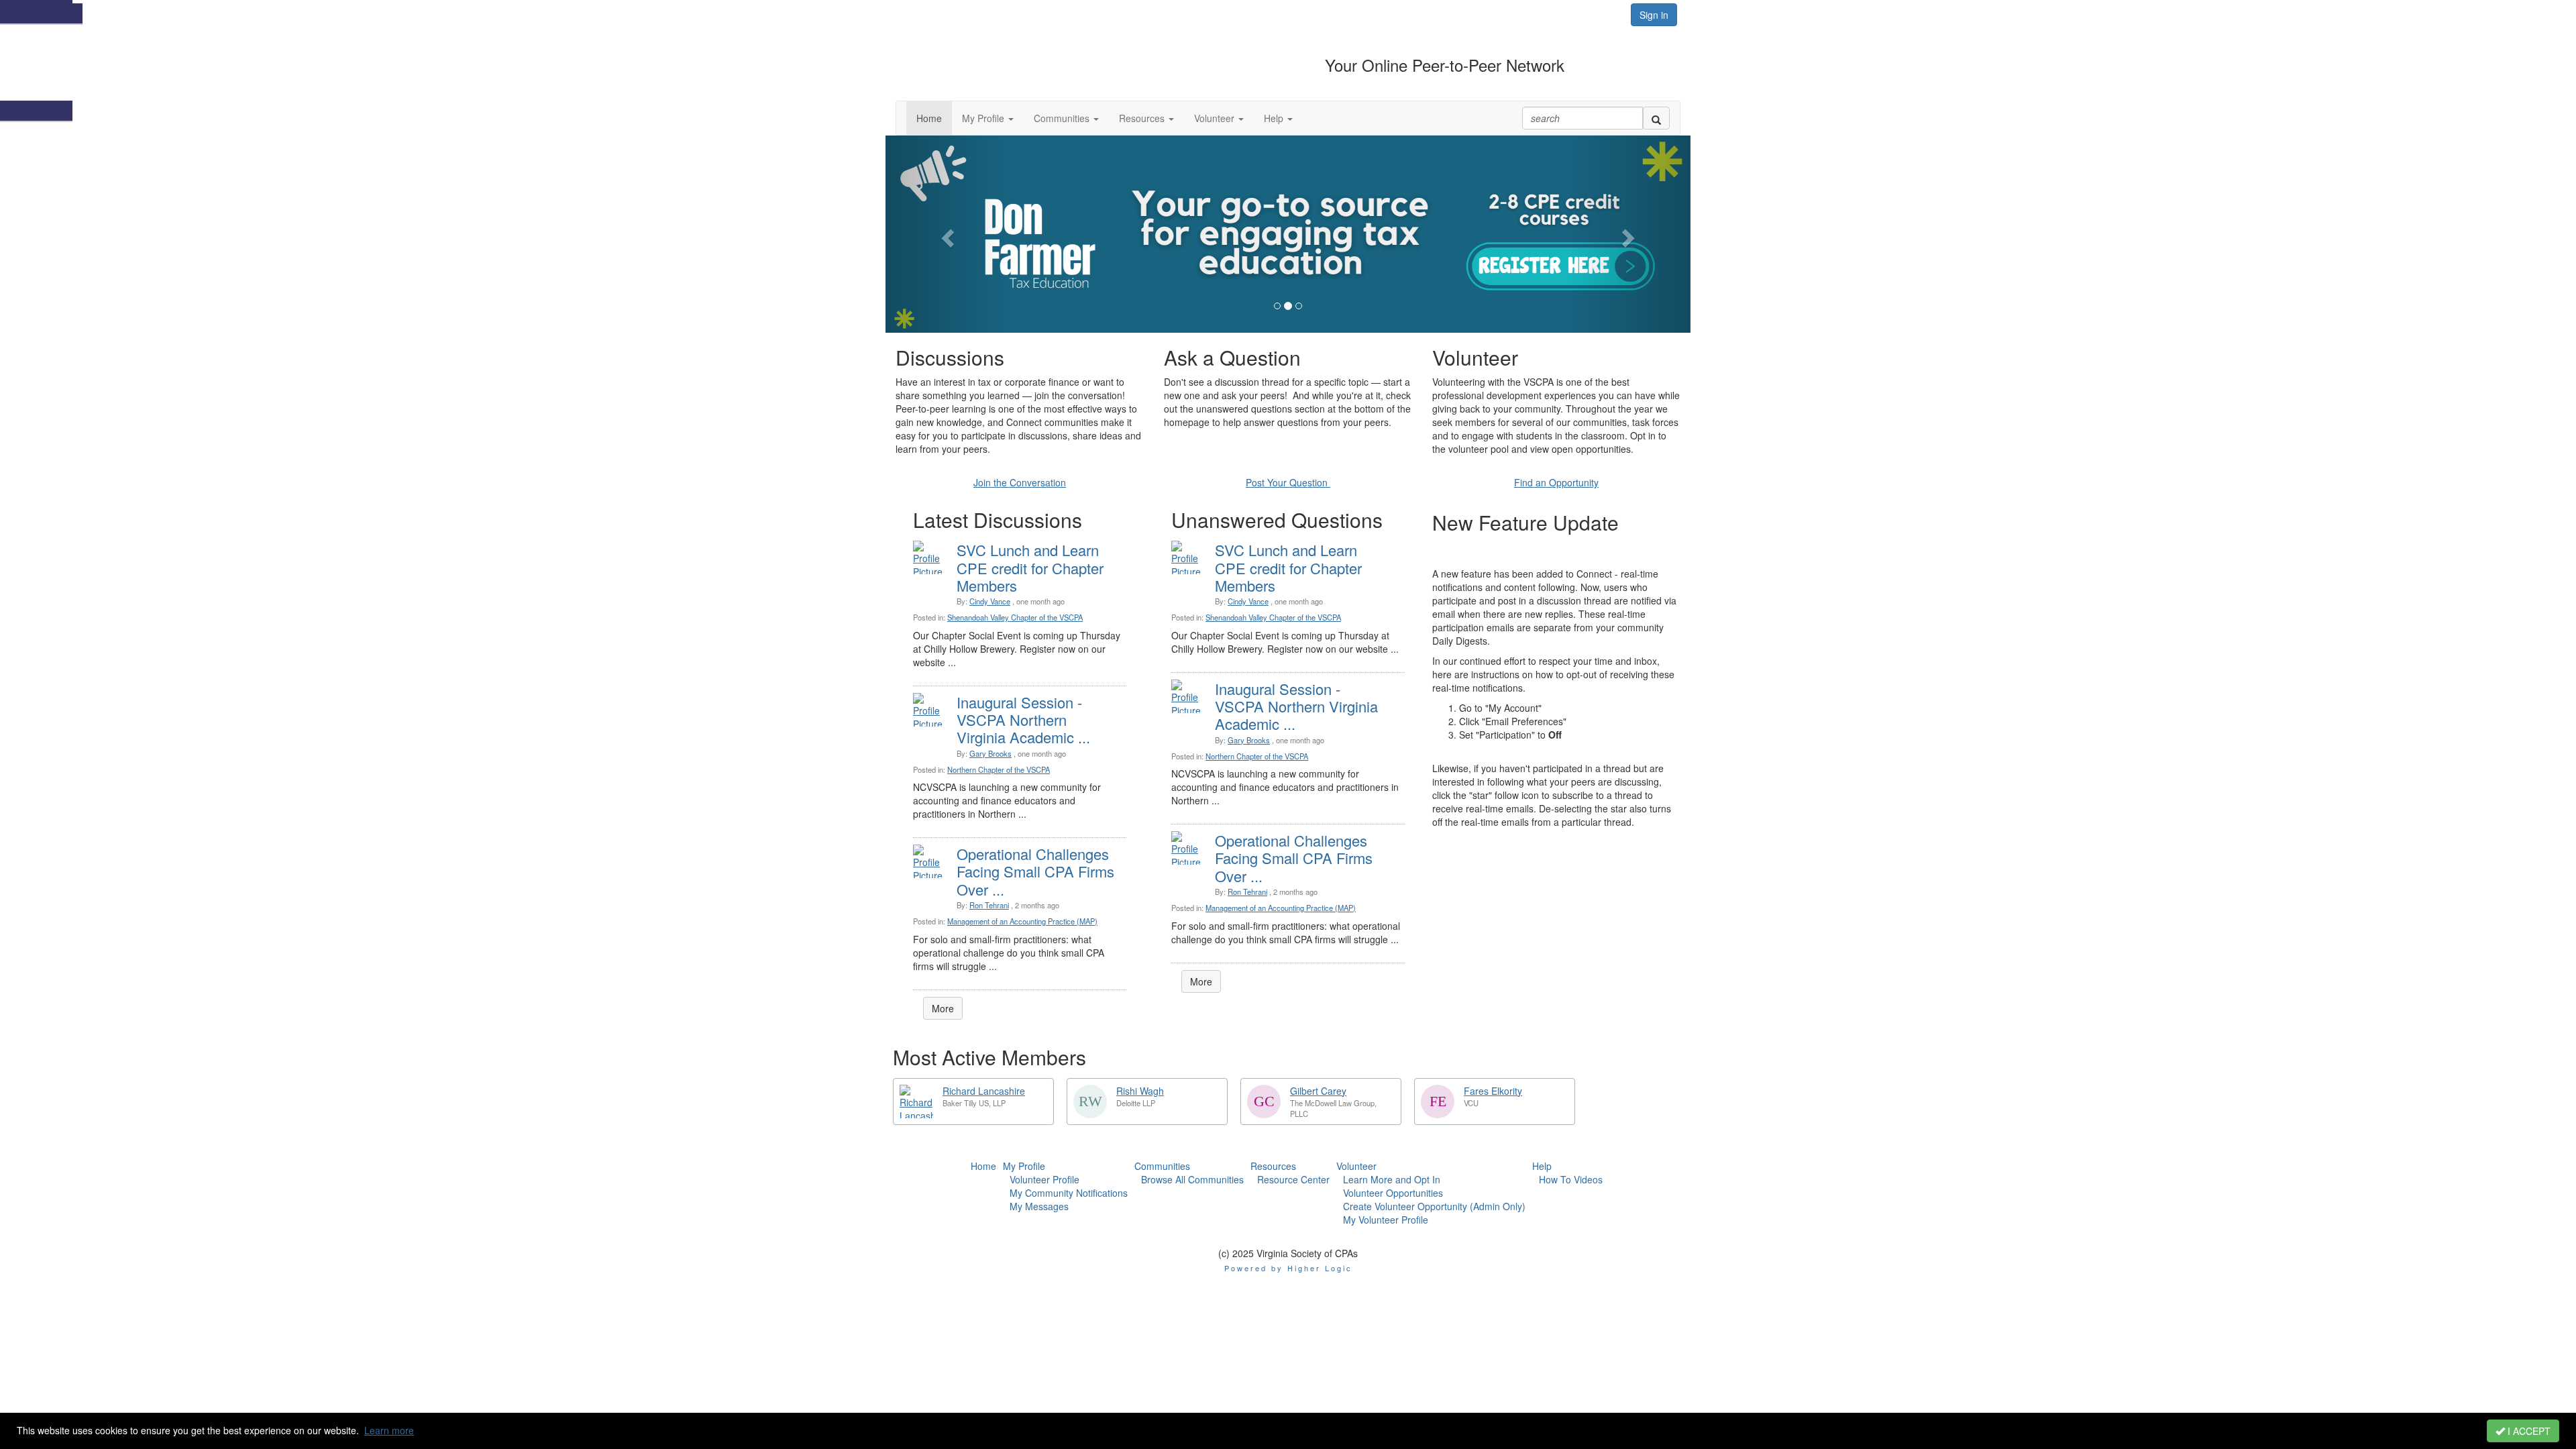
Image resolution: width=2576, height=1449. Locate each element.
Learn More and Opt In (1392, 1179)
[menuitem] (983, 1166)
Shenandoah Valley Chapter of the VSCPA (1015, 617)
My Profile (1024, 1166)
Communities (1162, 1166)
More (943, 1008)
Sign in (1654, 15)
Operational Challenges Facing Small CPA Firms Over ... (1035, 871)
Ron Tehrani (989, 905)
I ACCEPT (2528, 1431)
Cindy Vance (990, 601)
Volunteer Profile (1044, 1179)
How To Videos (1571, 1179)
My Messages (1039, 1206)
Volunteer (1356, 1166)
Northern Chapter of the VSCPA (999, 769)
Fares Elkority (1493, 1091)
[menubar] (1065, 1193)
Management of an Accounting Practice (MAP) (1022, 921)
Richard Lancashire (984, 1091)
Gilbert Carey (1318, 1091)
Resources (1273, 1166)
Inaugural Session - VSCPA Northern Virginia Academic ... (1023, 720)
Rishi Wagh (1140, 1091)
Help (1542, 1166)
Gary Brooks (990, 753)
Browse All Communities (1192, 1179)
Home (983, 1166)
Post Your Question (1288, 482)
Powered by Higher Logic (1288, 1268)
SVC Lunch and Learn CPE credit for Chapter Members (1030, 568)
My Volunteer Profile (1386, 1220)
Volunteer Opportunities (1393, 1193)
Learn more (389, 1430)
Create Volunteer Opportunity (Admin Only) (1434, 1206)
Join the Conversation (1020, 482)
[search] (1656, 118)
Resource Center (1293, 1179)
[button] (988, 118)
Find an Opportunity (1556, 482)
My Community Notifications (1069, 1193)
